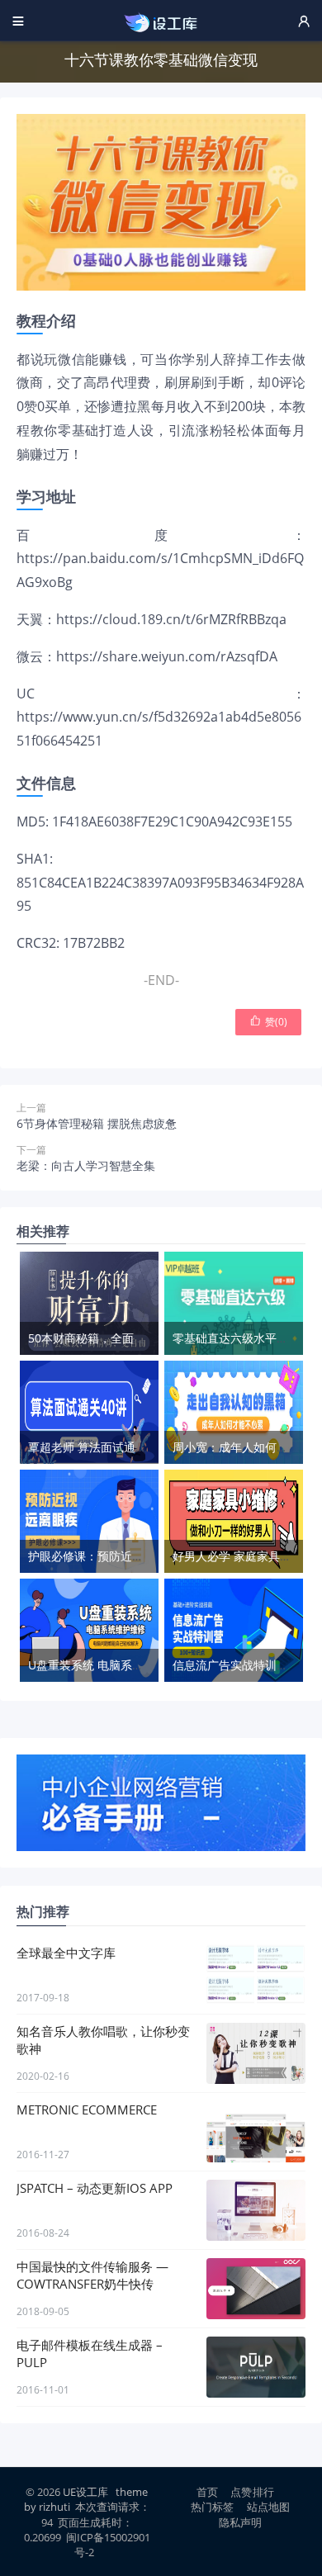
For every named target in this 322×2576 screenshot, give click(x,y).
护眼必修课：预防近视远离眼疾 (109, 1556)
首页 (207, 2492)
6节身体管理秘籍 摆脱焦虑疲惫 (97, 1123)
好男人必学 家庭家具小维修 (244, 1556)
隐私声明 (241, 2522)
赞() (268, 1022)
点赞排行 (252, 2492)
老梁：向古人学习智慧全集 (86, 1165)
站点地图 (269, 2507)
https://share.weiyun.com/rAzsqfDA (167, 656)
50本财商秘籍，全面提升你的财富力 (121, 1338)
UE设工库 (85, 2492)
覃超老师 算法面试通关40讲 (100, 1447)
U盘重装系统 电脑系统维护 (97, 1665)
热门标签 (213, 2507)
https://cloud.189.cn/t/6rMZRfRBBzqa (171, 619)
